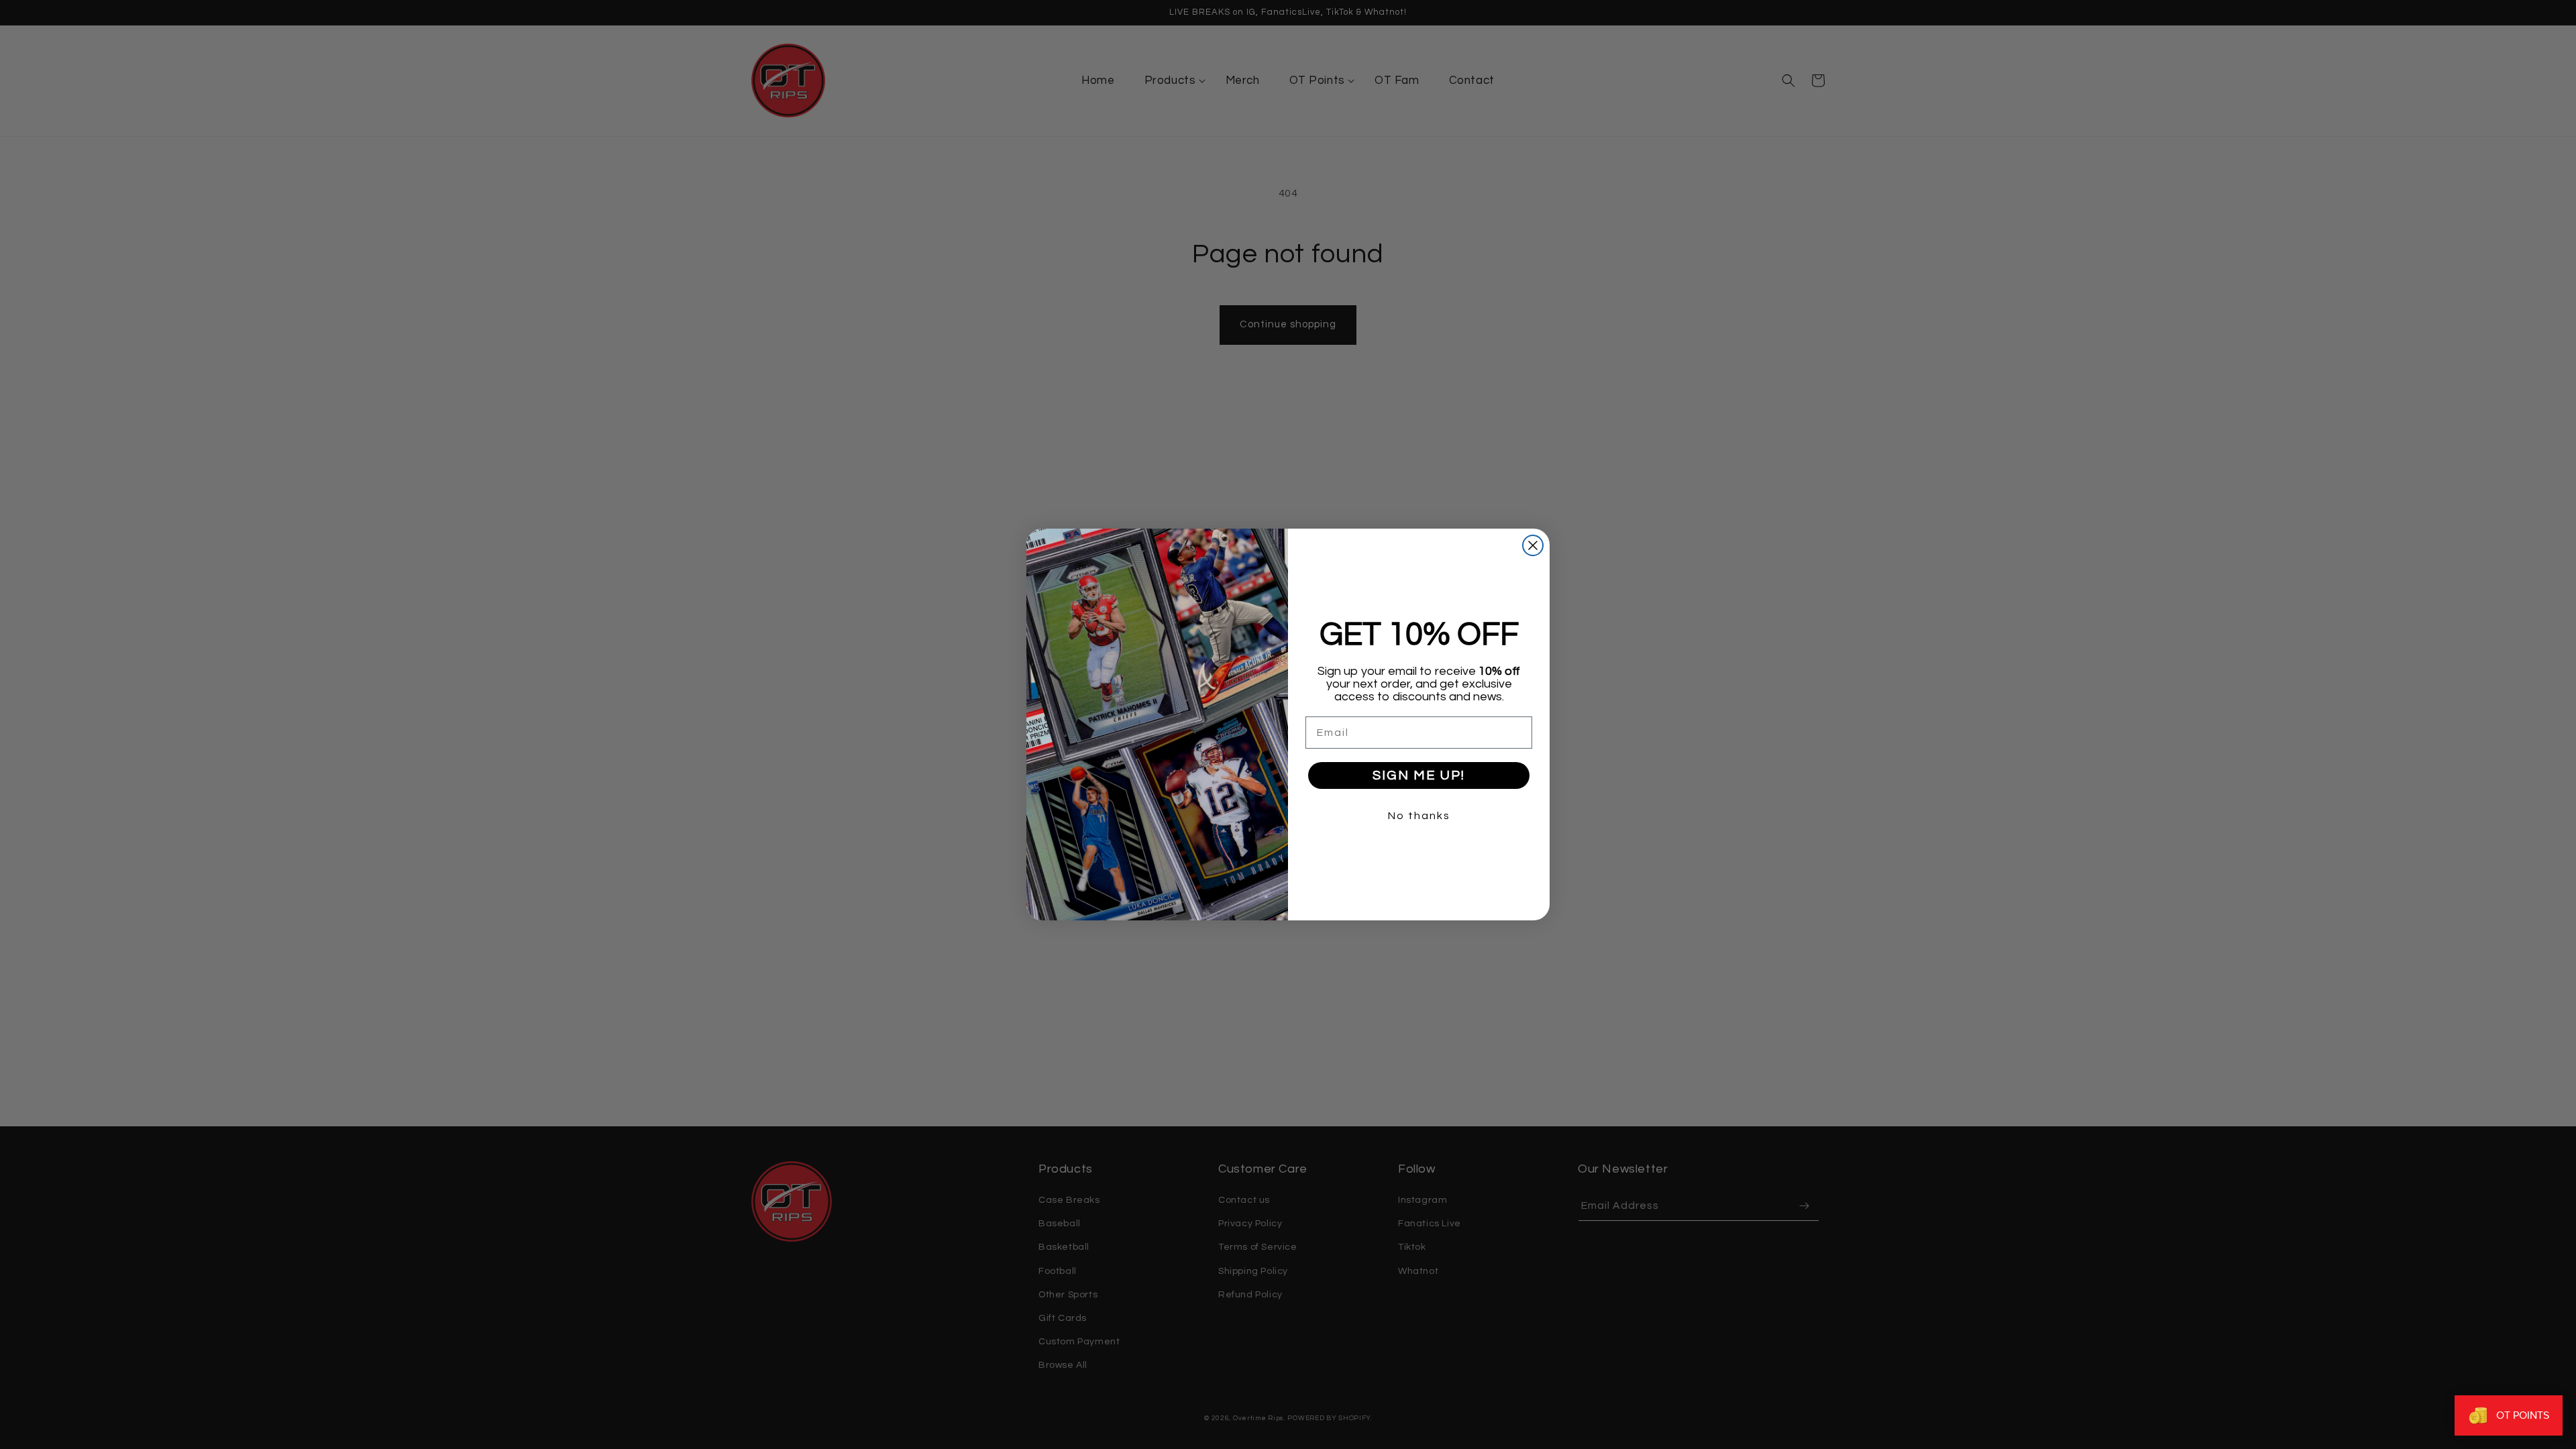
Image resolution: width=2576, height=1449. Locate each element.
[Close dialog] (1533, 545)
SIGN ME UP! (1419, 775)
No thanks (1419, 816)
